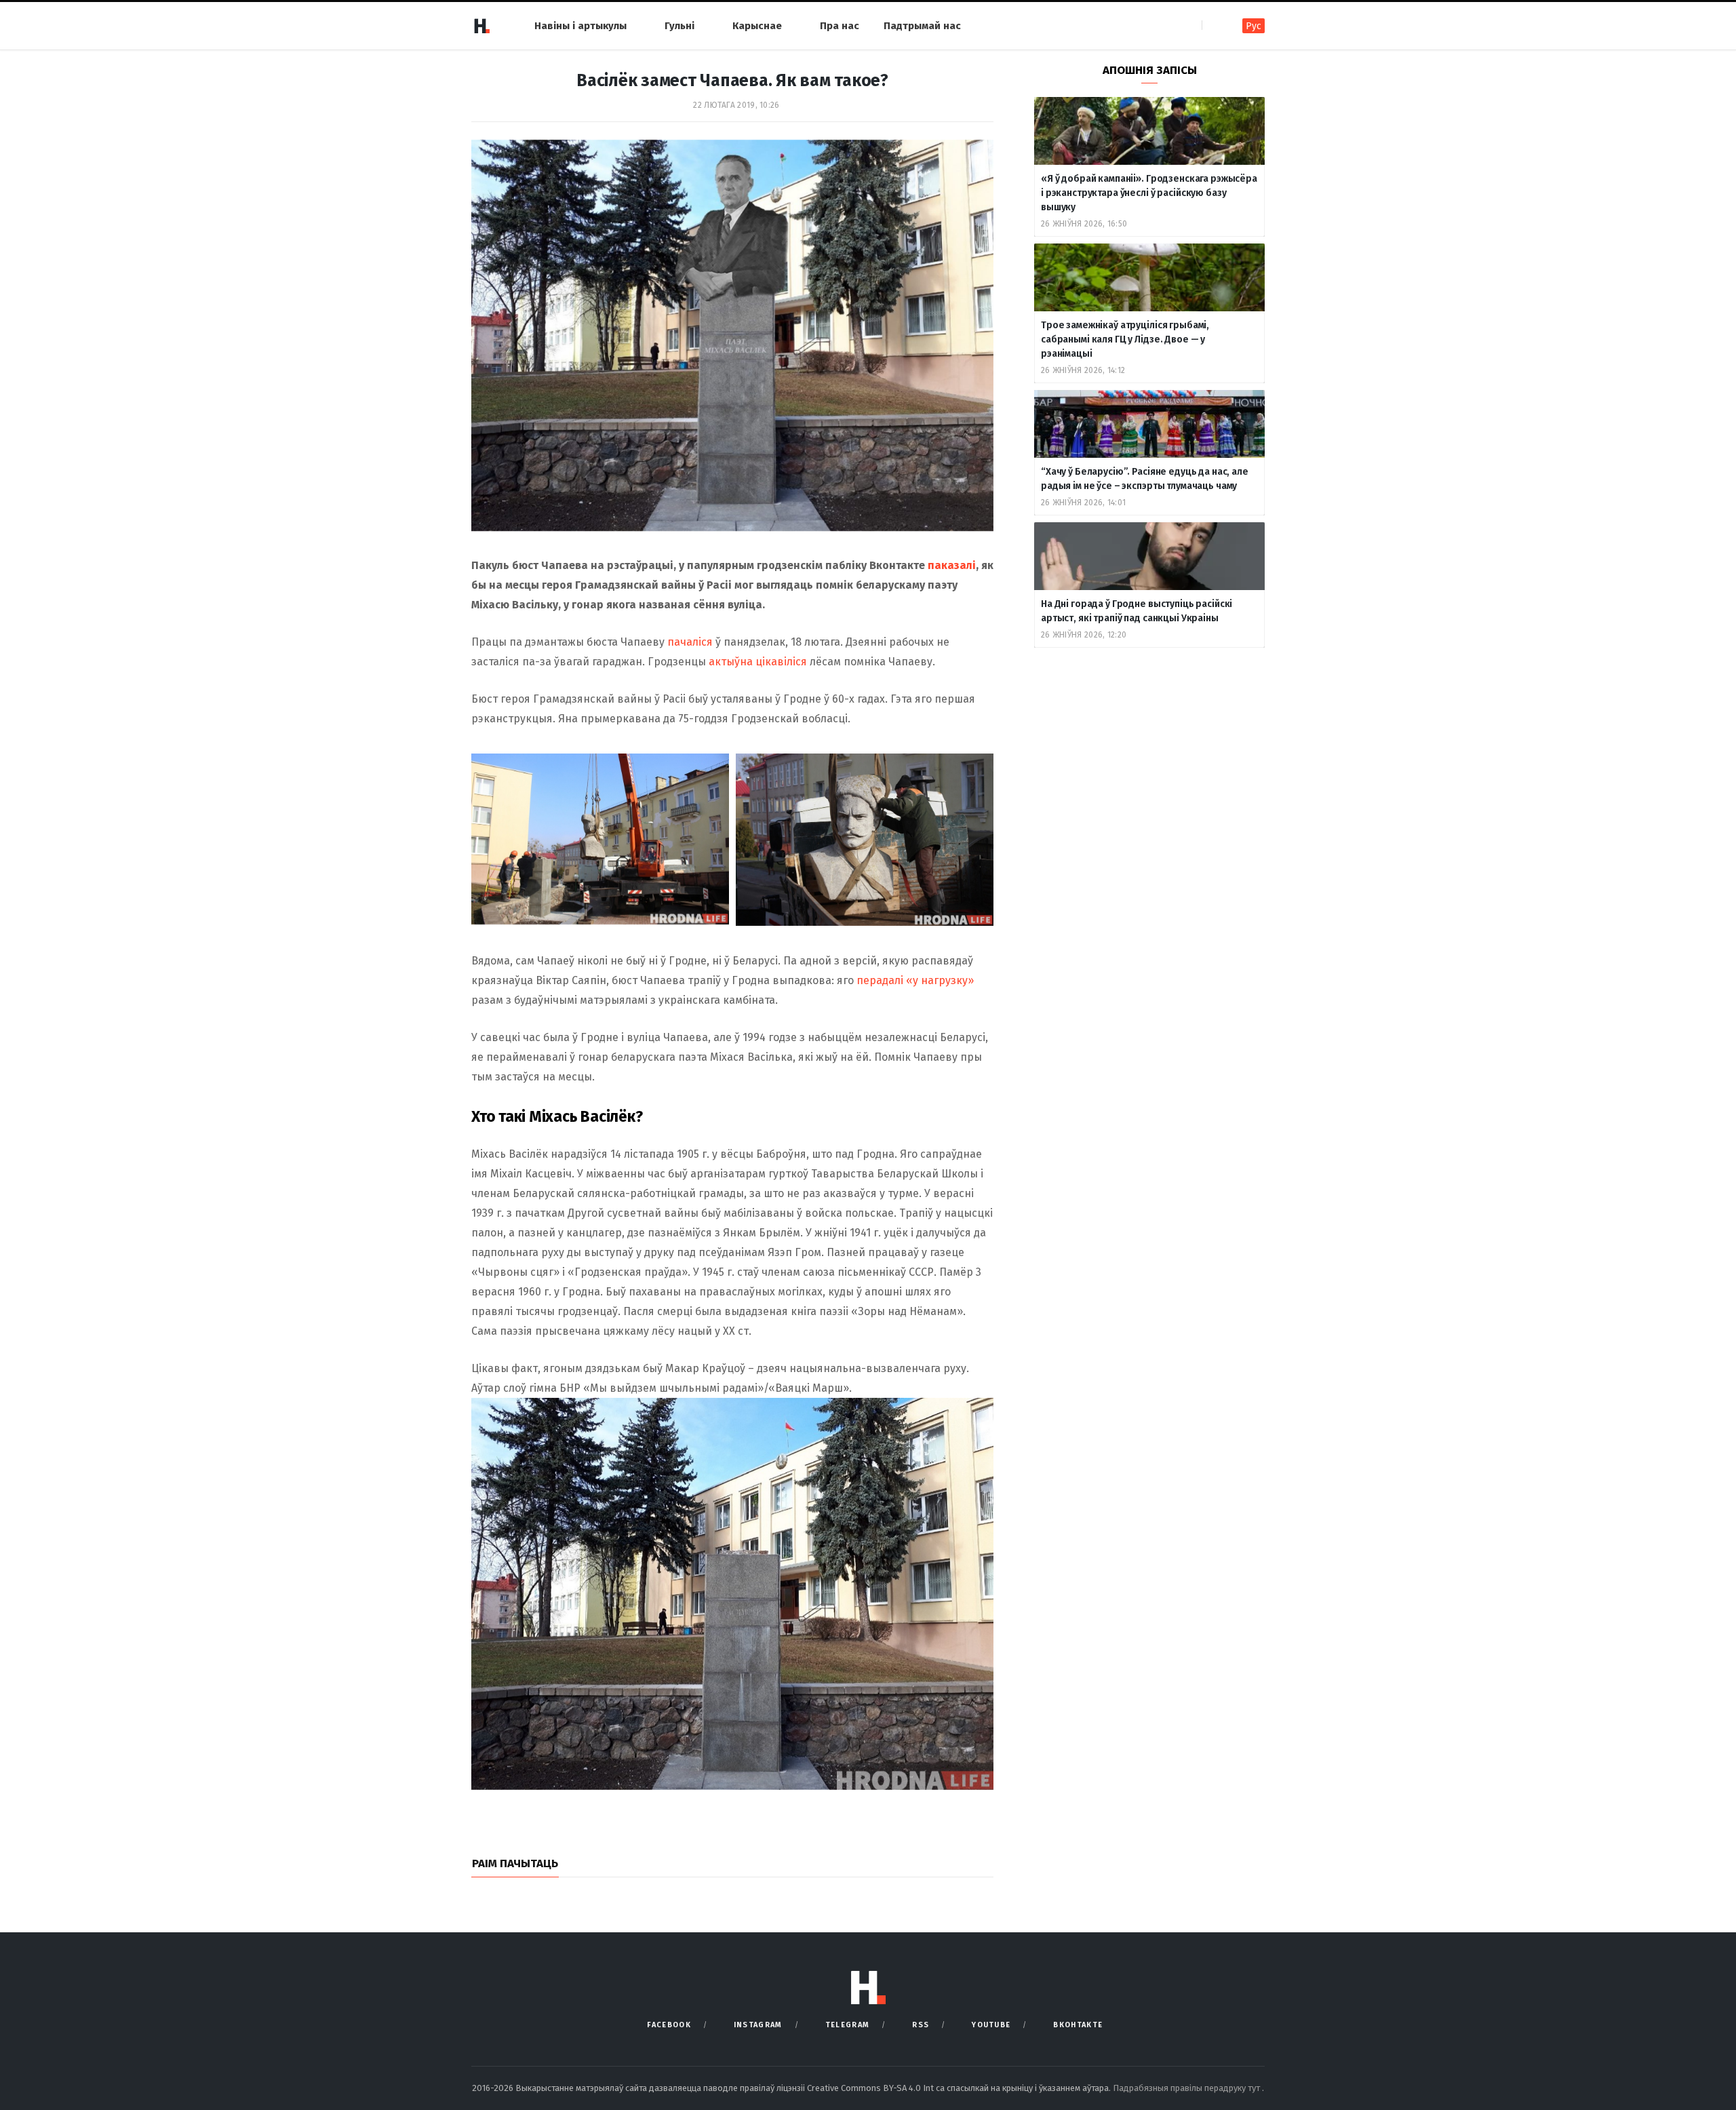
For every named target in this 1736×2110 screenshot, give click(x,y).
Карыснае (757, 26)
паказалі (952, 565)
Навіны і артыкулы (580, 26)
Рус (1254, 26)
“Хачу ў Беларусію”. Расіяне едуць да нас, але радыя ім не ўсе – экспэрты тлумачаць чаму (1145, 479)
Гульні (679, 26)
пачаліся (690, 642)
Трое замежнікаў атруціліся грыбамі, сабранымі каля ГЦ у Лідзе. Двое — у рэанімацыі (1125, 339)
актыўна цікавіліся (758, 662)
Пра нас (840, 26)
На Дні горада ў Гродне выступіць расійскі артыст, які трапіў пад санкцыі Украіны (1137, 611)
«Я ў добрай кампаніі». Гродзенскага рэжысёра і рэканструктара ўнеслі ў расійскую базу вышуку (1149, 193)
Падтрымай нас (922, 26)
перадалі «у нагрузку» (915, 980)
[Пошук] (1214, 25)
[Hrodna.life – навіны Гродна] (481, 26)
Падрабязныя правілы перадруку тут (1187, 2088)
